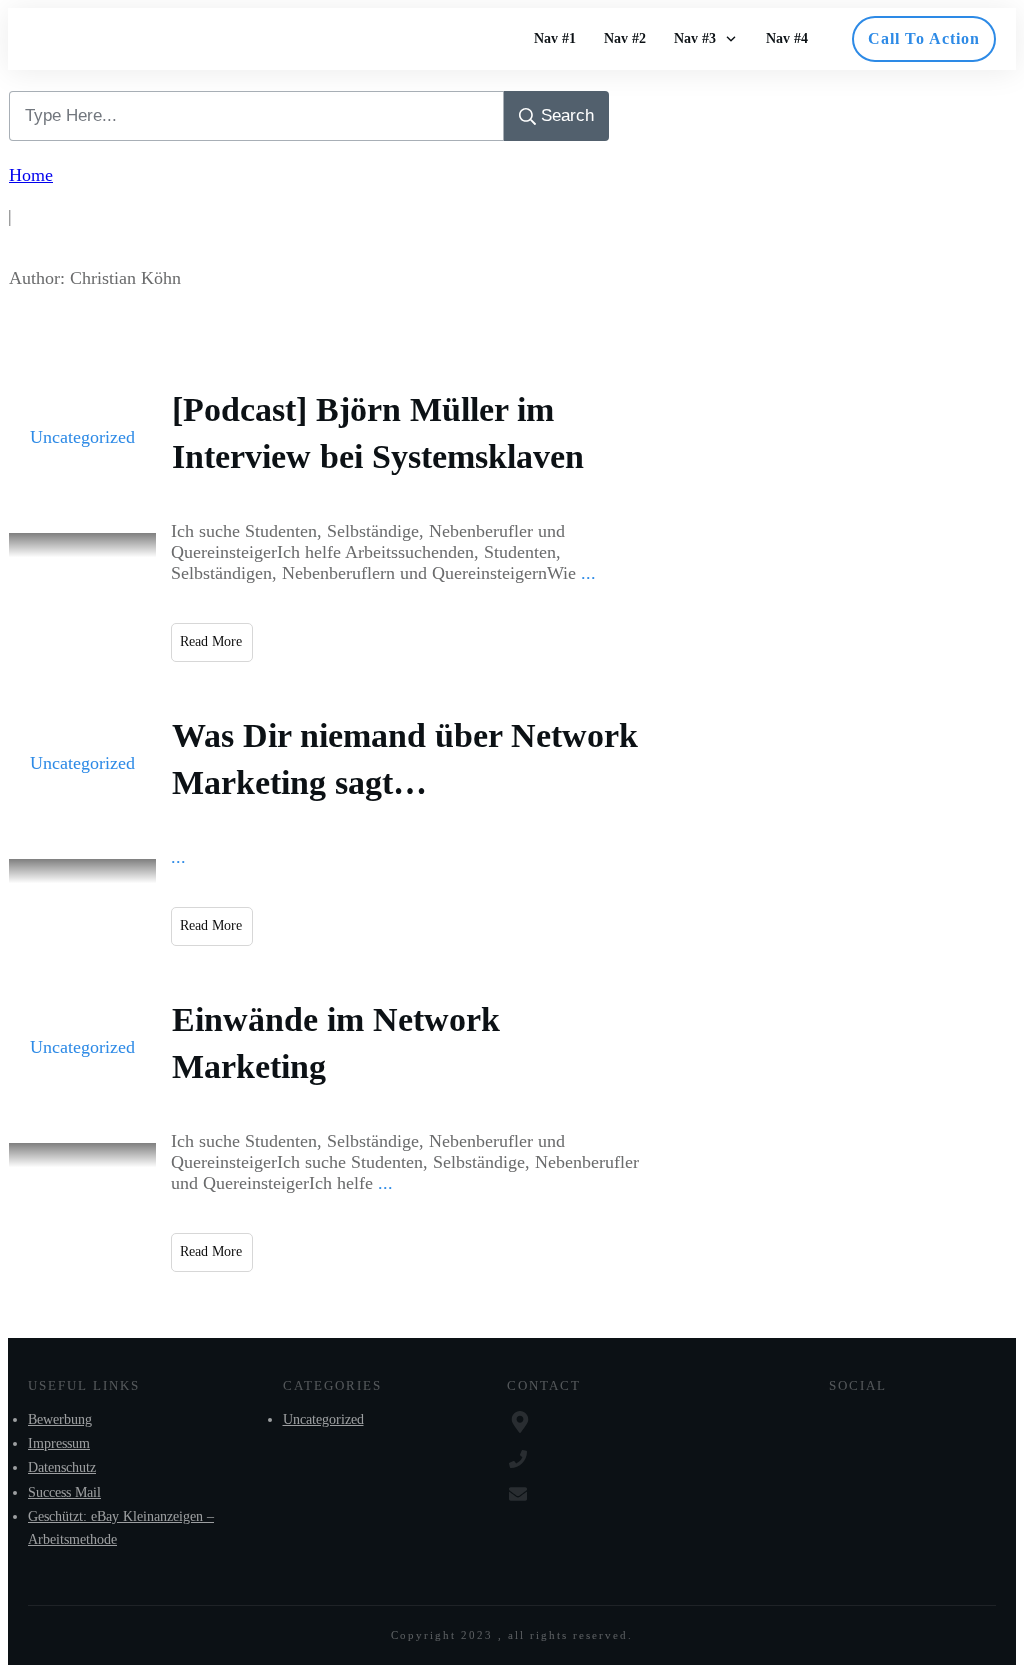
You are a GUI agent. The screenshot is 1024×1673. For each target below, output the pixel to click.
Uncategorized (82, 437)
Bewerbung (60, 1419)
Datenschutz (62, 1467)
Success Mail (64, 1492)
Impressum (59, 1443)
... (588, 573)
